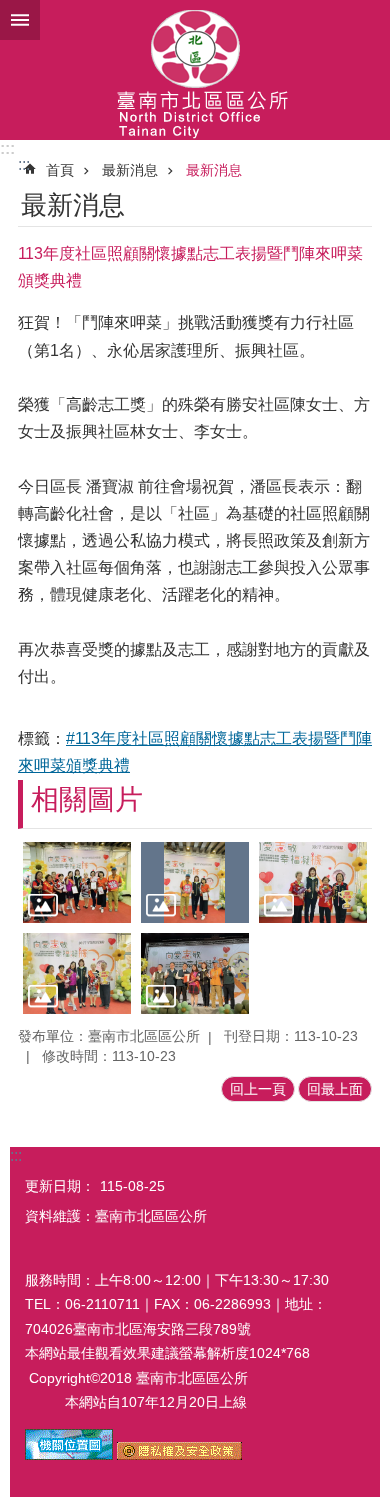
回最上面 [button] (335, 1089)
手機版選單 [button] (20, 20)
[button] (77, 882)
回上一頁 (258, 1089)
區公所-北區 (195, 70)
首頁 (60, 170)
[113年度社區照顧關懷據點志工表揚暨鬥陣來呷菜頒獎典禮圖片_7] (179, 1455)
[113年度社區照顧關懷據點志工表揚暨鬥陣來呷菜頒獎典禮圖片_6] (69, 1455)
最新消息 (130, 170)
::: (7, 148)
